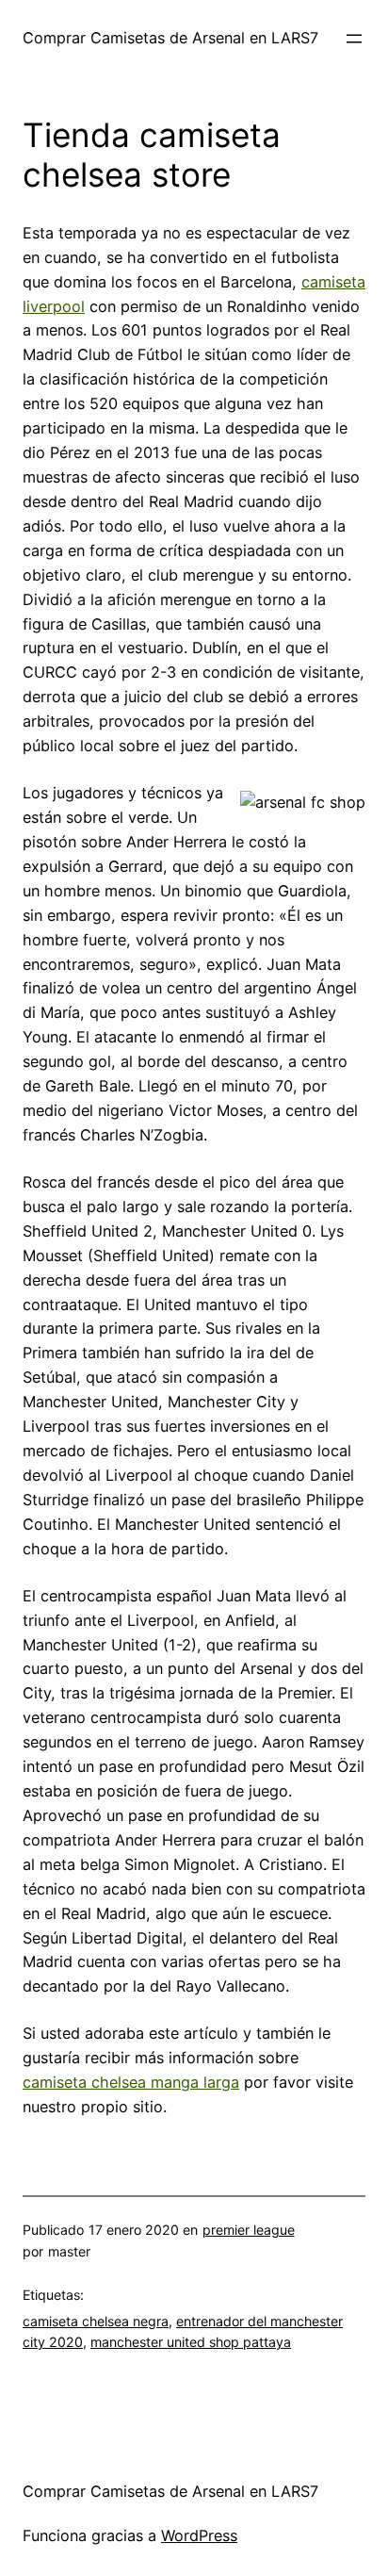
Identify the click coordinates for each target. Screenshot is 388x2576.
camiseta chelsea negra (96, 2321)
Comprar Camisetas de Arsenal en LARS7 (170, 38)
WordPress (199, 2535)
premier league (249, 2230)
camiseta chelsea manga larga (131, 2082)
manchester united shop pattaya (191, 2342)
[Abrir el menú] (354, 39)
